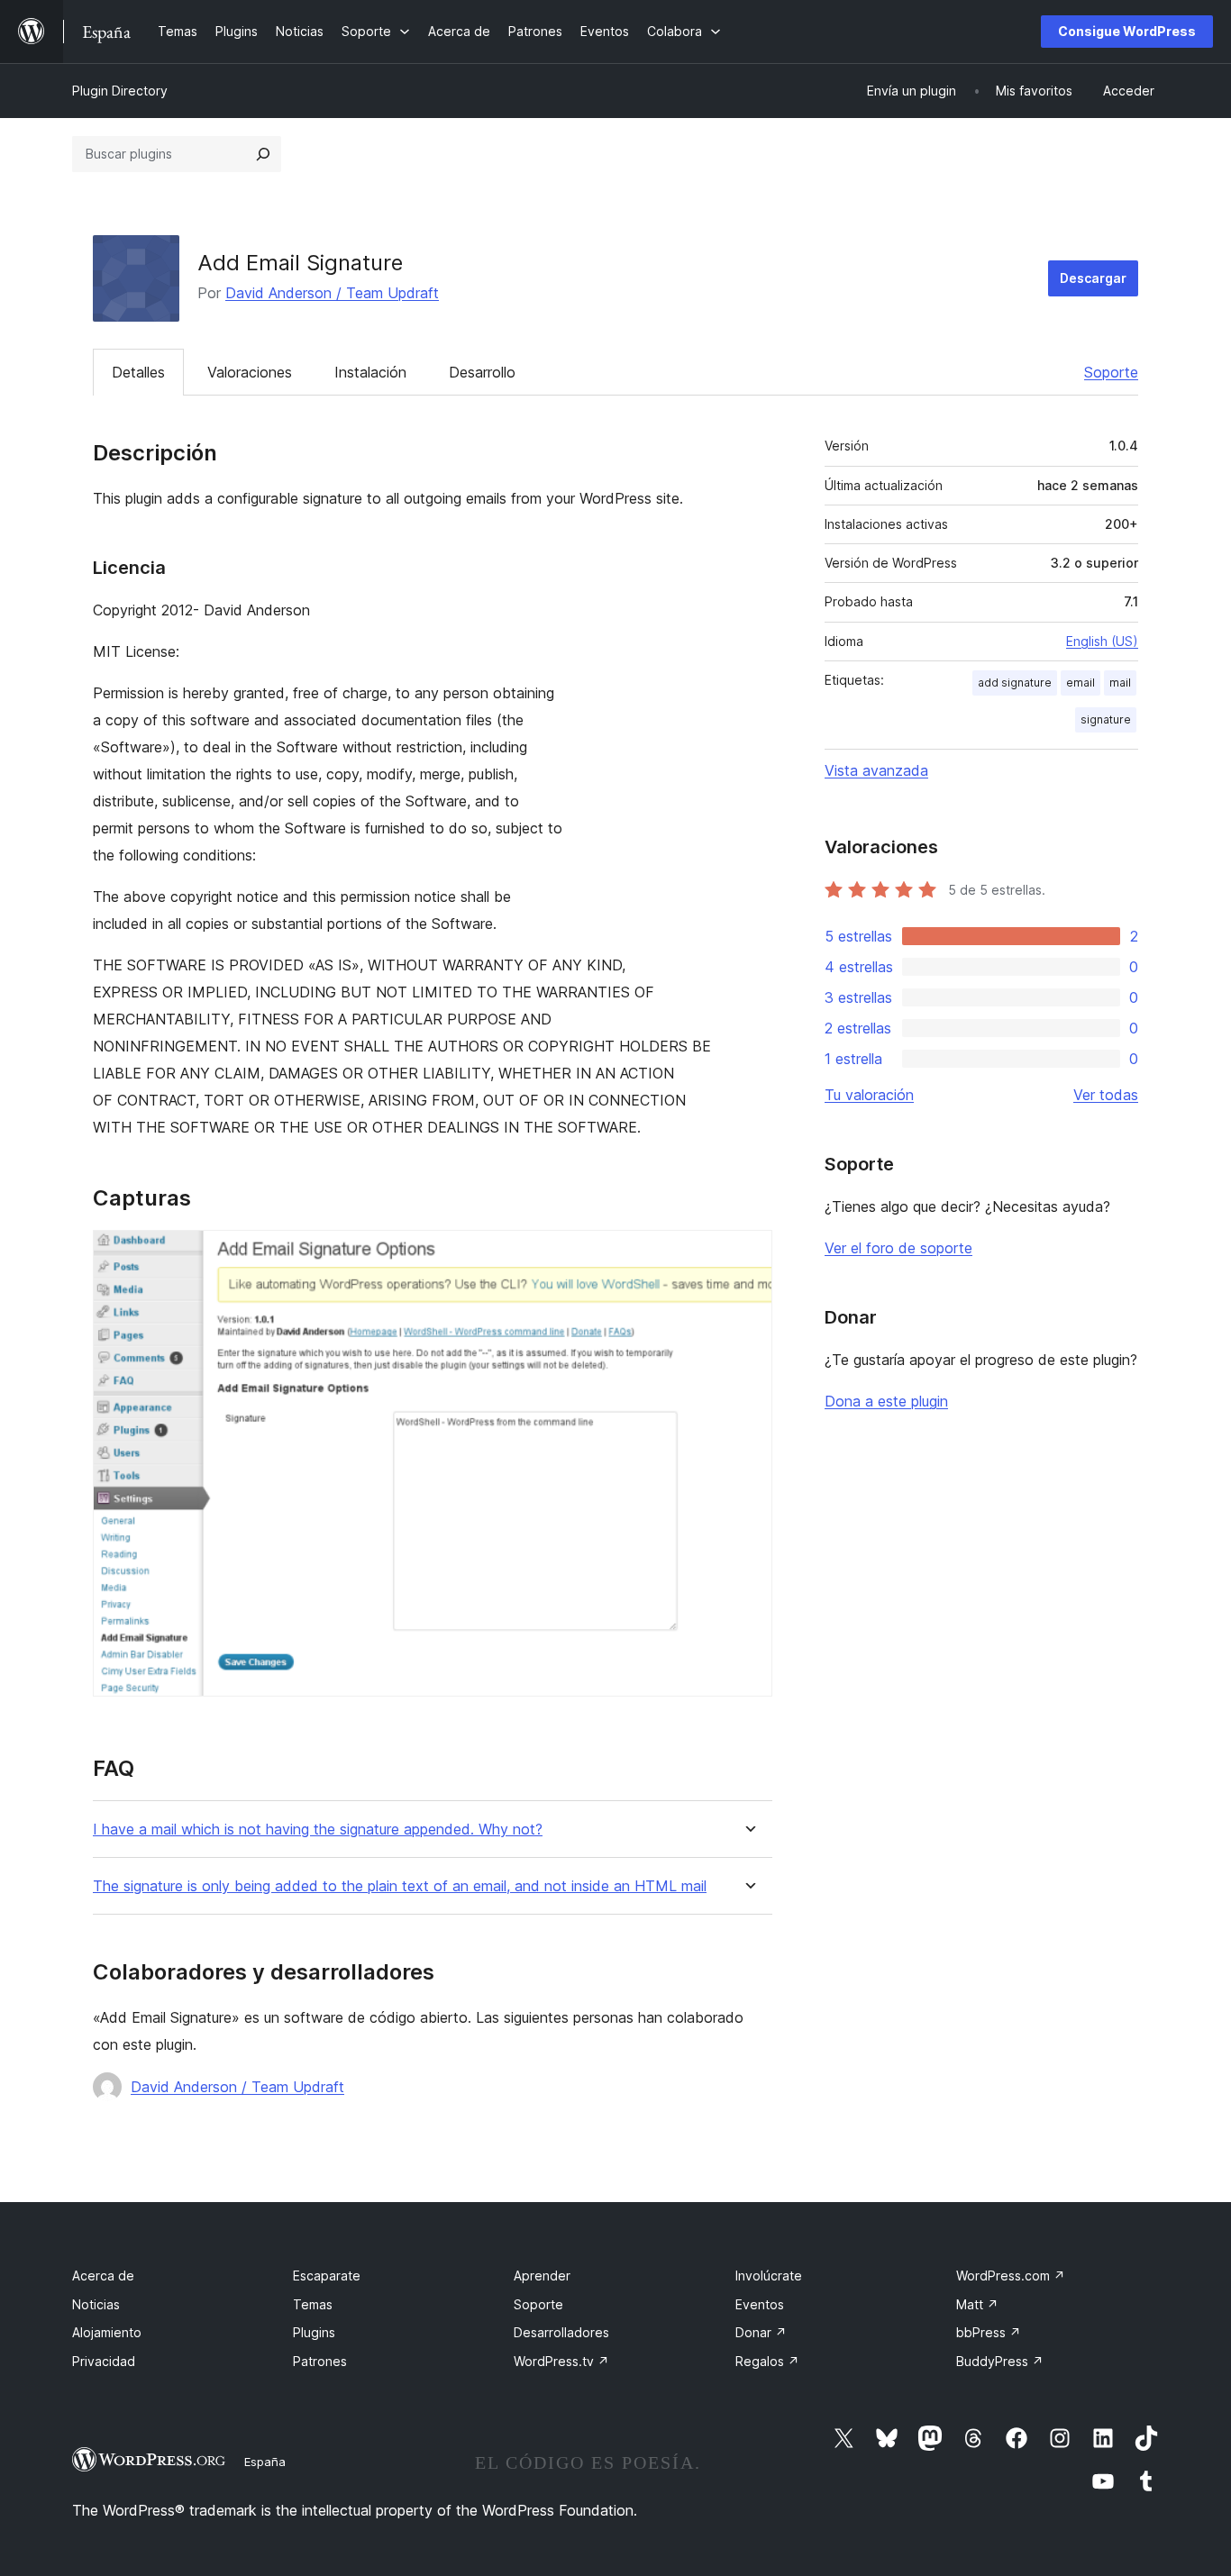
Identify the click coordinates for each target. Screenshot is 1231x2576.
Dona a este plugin (886, 1401)
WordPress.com (1011, 2276)
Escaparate (327, 2276)
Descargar (1093, 278)
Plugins (314, 2332)
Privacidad (104, 2361)
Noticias (96, 2304)
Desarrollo (482, 372)
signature (1106, 719)
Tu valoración (869, 1095)
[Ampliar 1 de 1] (748, 1254)
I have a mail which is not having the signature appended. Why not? (318, 1830)
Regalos (767, 2361)
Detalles (138, 372)
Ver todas (1106, 1095)
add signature (1015, 683)
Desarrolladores (561, 2332)
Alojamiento (107, 2332)
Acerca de (103, 2276)
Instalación (370, 372)
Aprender (542, 2276)
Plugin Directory (120, 91)
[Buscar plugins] (263, 154)
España (265, 2462)
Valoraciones (250, 372)
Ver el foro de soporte (898, 1248)
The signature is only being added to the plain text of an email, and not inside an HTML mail (400, 1886)
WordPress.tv (561, 2361)
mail (1120, 683)
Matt (977, 2304)
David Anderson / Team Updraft (332, 293)
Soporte (1111, 372)
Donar (761, 2332)
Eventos (760, 2304)
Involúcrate (769, 2276)
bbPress (989, 2332)
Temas (313, 2304)
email (1081, 683)
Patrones (320, 2361)
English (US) (1102, 641)
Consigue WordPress (1127, 31)
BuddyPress (1000, 2361)
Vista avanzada (876, 770)
